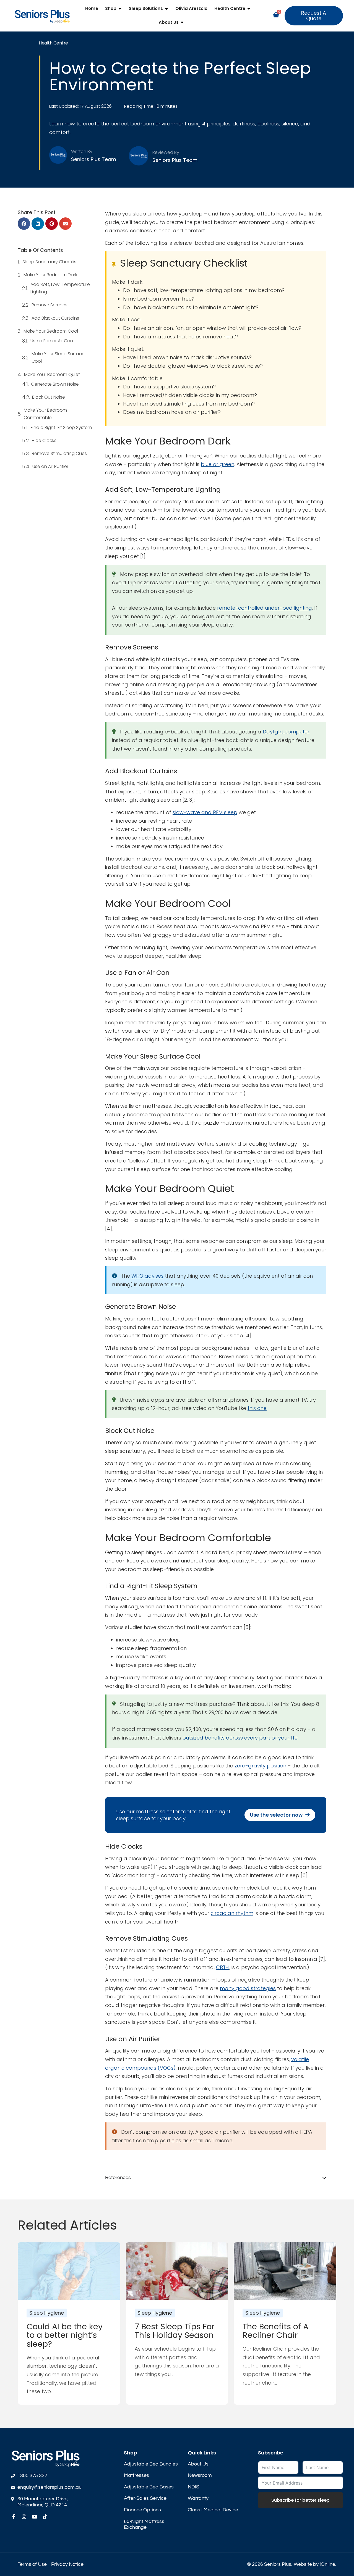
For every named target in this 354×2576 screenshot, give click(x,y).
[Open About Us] (182, 23)
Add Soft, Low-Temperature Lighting (60, 288)
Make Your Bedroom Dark (50, 275)
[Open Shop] (120, 9)
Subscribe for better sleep (300, 2500)
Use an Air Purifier (50, 466)
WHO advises (147, 1276)
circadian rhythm (232, 1913)
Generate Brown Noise (55, 384)
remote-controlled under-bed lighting (265, 608)
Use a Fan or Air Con (52, 341)
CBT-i (223, 1967)
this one (257, 1408)
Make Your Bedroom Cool (51, 331)
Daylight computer (286, 732)
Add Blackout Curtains (55, 318)
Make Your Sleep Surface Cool (58, 357)
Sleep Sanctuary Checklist (50, 262)
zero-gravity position (260, 1766)
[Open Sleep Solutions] (166, 9)
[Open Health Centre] (249, 9)
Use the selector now (276, 1815)
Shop (130, 2453)
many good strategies (248, 1988)
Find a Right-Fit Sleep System (61, 427)
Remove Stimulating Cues (59, 453)
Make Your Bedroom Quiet (52, 374)
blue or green (218, 464)
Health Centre (53, 43)
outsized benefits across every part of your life (240, 1738)
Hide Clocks (44, 440)
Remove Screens (50, 305)
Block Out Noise (49, 397)
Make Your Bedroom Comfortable (45, 414)
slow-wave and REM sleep (205, 812)
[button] (24, 224)
